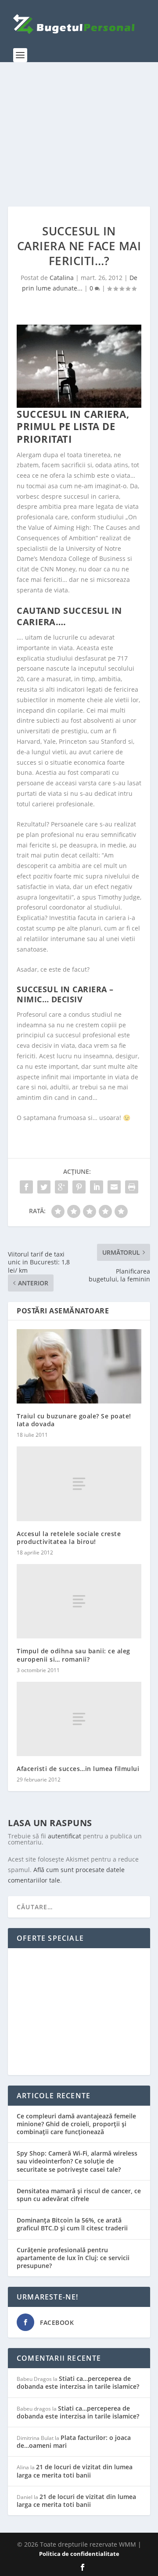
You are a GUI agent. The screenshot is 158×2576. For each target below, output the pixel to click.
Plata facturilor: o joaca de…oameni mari (74, 2441)
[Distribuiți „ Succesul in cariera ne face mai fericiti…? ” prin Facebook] (26, 1187)
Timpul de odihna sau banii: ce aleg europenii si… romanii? (74, 1655)
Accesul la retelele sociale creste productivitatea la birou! (69, 1538)
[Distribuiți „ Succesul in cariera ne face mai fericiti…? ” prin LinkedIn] (97, 1187)
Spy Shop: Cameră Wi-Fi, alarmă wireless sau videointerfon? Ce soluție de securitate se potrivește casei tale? (77, 2161)
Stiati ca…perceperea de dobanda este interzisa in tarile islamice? (78, 2382)
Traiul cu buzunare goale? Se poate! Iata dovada (74, 1420)
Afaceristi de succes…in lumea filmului (78, 1769)
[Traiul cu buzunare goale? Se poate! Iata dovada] (79, 1366)
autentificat (65, 1836)
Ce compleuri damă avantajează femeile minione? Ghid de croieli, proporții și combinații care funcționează (76, 2124)
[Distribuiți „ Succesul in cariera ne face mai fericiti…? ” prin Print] (132, 1187)
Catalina (62, 278)
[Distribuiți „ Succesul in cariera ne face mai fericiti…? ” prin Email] (114, 1187)
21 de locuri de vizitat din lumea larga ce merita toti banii (75, 2471)
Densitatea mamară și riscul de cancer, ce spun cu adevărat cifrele (79, 2195)
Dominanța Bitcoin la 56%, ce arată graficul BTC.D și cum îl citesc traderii (72, 2224)
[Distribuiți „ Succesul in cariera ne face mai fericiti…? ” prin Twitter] (44, 1187)
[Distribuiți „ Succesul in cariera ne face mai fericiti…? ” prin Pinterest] (79, 1187)
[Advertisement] (79, 134)
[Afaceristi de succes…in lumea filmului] (79, 1719)
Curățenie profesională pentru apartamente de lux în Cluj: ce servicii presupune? (73, 2258)
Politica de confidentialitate (79, 2554)
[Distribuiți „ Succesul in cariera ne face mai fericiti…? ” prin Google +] (61, 1187)
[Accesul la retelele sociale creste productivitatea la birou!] (79, 1484)
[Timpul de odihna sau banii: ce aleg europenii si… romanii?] (79, 1601)
